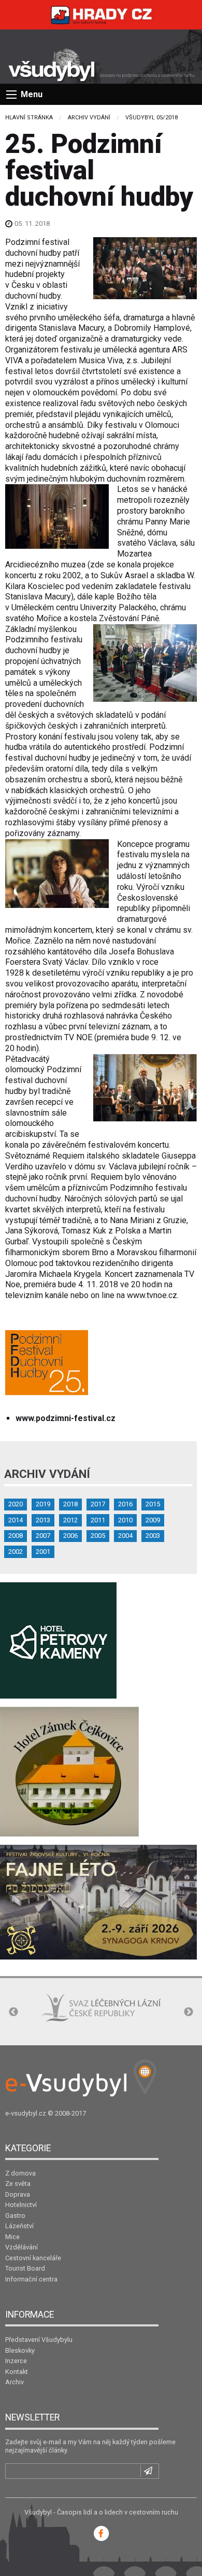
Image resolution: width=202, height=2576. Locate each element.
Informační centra (31, 2279)
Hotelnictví (21, 2205)
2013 (43, 1520)
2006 (70, 1536)
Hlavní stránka (29, 118)
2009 (153, 1520)
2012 (70, 1520)
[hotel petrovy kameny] (58, 1640)
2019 (43, 1504)
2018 (70, 1504)
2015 (153, 1504)
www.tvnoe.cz (152, 1295)
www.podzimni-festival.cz (66, 1418)
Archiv (15, 2382)
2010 (125, 1520)
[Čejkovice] (69, 1771)
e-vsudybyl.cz (26, 2113)
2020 (16, 1504)
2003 (153, 1536)
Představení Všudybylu (39, 2340)
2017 (98, 1504)
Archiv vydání (89, 118)
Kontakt (17, 2372)
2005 (98, 1536)
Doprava (18, 2194)
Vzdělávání (21, 2247)
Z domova (20, 2173)
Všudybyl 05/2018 (151, 118)
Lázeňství (19, 2226)
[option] (101, 2008)
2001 (43, 1552)
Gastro (15, 2216)
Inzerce (16, 2361)
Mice (12, 2237)
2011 (98, 1520)
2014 (16, 1520)
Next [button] (189, 2012)
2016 (125, 1504)
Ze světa (18, 2184)
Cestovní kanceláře (33, 2258)
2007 (43, 1536)
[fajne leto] (98, 1901)
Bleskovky (20, 2350)
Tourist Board (25, 2268)
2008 (16, 1536)
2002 (16, 1552)
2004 (125, 1536)
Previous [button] (13, 2012)
